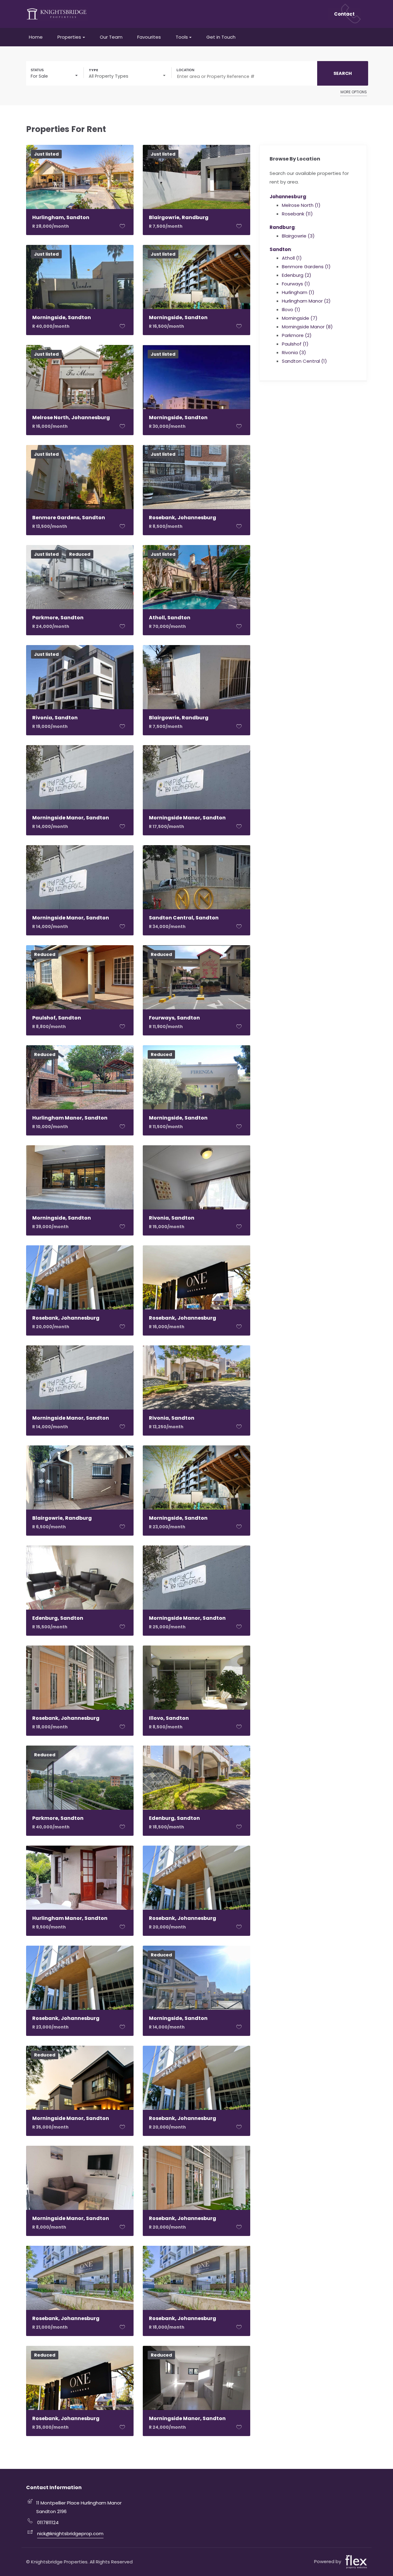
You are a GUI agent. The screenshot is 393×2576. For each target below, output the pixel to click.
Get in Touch (221, 37)
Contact (344, 14)
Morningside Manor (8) (307, 327)
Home (36, 37)
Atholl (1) (292, 258)
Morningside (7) (300, 318)
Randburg (282, 227)
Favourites (149, 37)
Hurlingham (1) (298, 292)
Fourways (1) (296, 284)
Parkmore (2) (297, 335)
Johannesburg (288, 197)
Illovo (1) (291, 309)
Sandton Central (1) (304, 361)
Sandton (280, 249)
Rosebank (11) (297, 214)
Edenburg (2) (297, 275)
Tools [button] (182, 37)
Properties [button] (69, 37)
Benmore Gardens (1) (306, 267)
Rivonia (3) (294, 352)
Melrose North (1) (301, 205)
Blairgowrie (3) (298, 236)
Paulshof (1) (295, 344)
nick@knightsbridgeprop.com (70, 2533)
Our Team (111, 37)
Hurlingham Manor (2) (306, 301)
